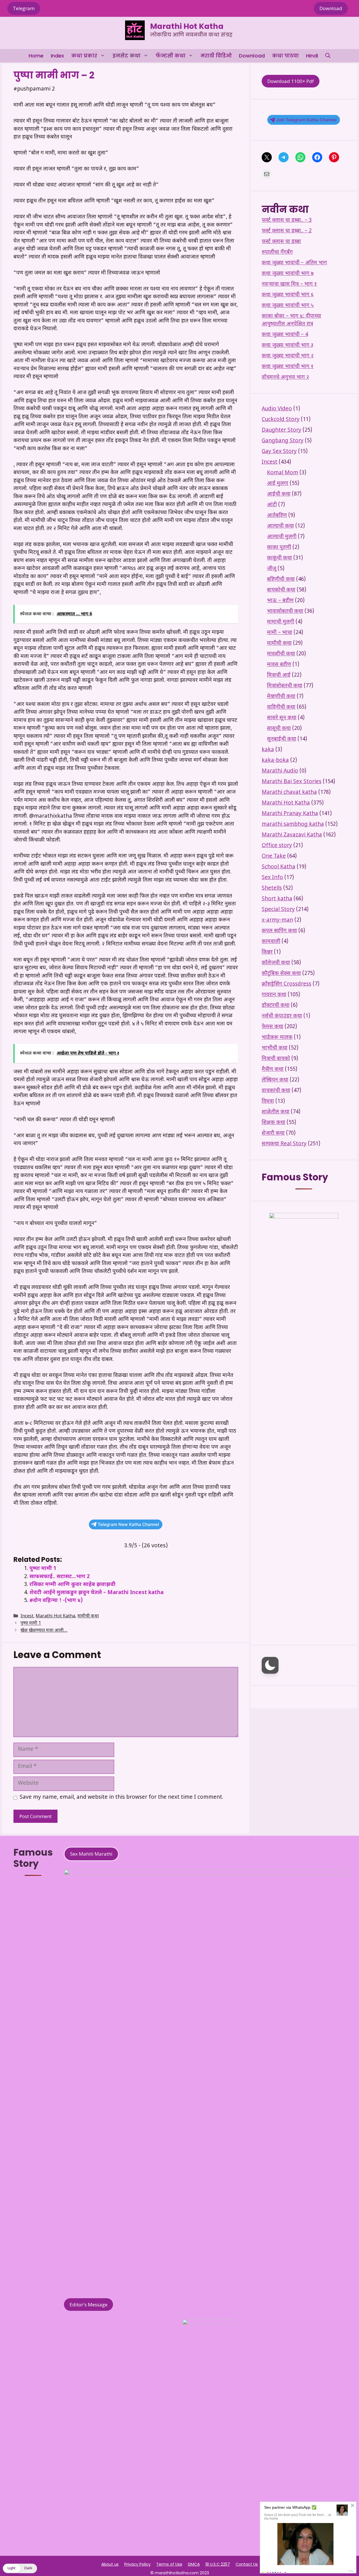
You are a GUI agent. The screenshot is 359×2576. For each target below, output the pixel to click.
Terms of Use (169, 2564)
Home (36, 56)
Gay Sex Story (279, 452)
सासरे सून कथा (282, 718)
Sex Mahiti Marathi (91, 1854)
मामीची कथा (88, 1616)
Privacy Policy (137, 2564)
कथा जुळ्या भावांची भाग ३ (287, 345)
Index (57, 56)
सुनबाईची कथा (282, 739)
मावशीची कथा (281, 654)
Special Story (278, 910)
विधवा (268, 1101)
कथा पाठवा (285, 56)
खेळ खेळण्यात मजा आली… (44, 1631)
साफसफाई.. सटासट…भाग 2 (60, 1577)
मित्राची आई (279, 675)
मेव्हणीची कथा (281, 697)
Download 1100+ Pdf (291, 81)
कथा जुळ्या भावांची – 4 (285, 335)
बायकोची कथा (281, 590)
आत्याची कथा (280, 526)
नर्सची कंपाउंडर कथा (282, 1016)
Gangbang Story (283, 441)
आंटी (272, 505)
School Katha (279, 867)
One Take (274, 856)
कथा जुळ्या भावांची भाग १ (288, 367)
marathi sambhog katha (293, 825)
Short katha (277, 899)
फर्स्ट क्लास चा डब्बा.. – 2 (287, 231)
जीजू (272, 569)
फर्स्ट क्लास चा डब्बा (281, 242)
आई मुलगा (278, 484)
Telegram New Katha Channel (128, 1524)
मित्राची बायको (276, 1059)
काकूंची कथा (279, 558)
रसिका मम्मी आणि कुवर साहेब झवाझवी (73, 1585)
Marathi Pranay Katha (290, 814)
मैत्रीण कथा (273, 1070)
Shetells (272, 888)
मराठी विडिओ (216, 56)
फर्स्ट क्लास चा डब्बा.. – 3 (287, 220)
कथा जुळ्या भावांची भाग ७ (288, 274)
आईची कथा (279, 494)
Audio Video (277, 409)
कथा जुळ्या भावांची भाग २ (288, 356)
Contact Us (247, 2564)
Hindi (312, 56)
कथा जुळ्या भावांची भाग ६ (288, 295)
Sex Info (272, 878)
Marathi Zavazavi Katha (292, 835)
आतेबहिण (277, 516)
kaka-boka (275, 761)
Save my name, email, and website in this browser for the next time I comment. (121, 1797)
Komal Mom (283, 473)
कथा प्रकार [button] (84, 56)
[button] (328, 56)
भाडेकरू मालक (277, 1038)
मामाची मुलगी (281, 622)
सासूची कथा (279, 729)
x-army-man (277, 920)
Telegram (24, 8)
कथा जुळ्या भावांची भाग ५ (288, 306)
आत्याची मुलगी (282, 537)
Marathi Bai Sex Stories (292, 782)
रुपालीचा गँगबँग (277, 252)
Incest (27, 1616)
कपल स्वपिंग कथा (279, 931)
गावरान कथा (274, 995)
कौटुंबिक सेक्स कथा (281, 974)
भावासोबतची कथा (285, 611)
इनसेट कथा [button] (126, 56)
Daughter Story (281, 430)
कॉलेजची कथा (276, 963)
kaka (268, 750)
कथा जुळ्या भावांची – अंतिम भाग (294, 263)
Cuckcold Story (281, 420)
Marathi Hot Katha (187, 26)
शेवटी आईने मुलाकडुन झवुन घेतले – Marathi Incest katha (96, 1593)
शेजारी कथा (273, 1133)
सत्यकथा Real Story (284, 1144)
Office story (277, 846)
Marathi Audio (280, 771)
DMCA (194, 2564)
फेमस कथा (272, 1027)
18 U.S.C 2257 (218, 2564)
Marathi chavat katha (289, 793)
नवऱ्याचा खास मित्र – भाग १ (289, 284)
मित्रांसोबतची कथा (285, 686)
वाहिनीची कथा (281, 707)
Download (331, 8)
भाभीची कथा (275, 1048)
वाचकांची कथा (276, 1091)
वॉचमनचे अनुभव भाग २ (285, 377)
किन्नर (267, 952)
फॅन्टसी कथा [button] (171, 56)
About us (110, 2564)
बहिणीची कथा (281, 580)
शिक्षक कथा (273, 1123)
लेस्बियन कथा (275, 1080)
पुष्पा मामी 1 (43, 1569)
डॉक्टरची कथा (276, 1006)
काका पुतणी (279, 548)
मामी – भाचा (280, 633)
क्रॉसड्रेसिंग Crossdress (286, 984)
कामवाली (271, 942)
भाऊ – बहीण (280, 601)
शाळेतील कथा (276, 1112)
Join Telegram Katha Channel (306, 120)
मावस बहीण (279, 665)
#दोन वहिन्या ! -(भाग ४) (56, 1601)
